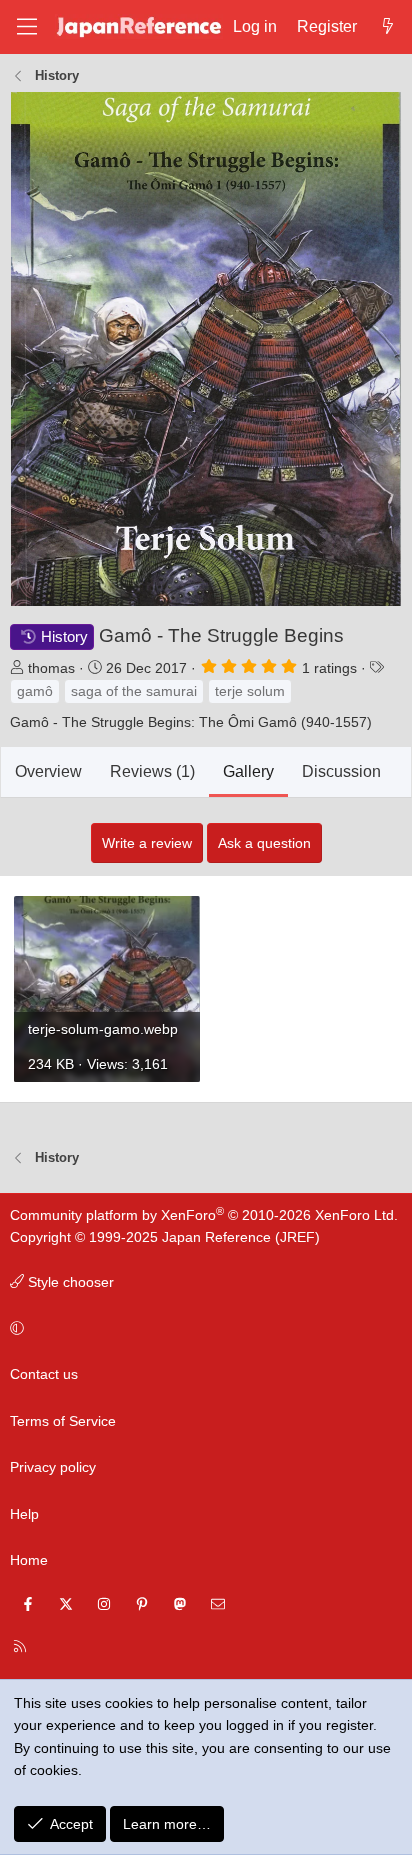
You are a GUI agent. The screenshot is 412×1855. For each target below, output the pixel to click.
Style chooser (69, 1282)
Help (24, 1514)
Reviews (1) (152, 771)
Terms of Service (63, 1421)
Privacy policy (53, 1467)
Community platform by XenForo (204, 1215)
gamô (35, 691)
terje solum (250, 691)
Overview (48, 771)
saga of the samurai (134, 691)
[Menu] (27, 26)
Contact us (44, 1374)
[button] (202, 1328)
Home (29, 1560)
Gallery (248, 771)
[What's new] (387, 27)
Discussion (341, 771)
